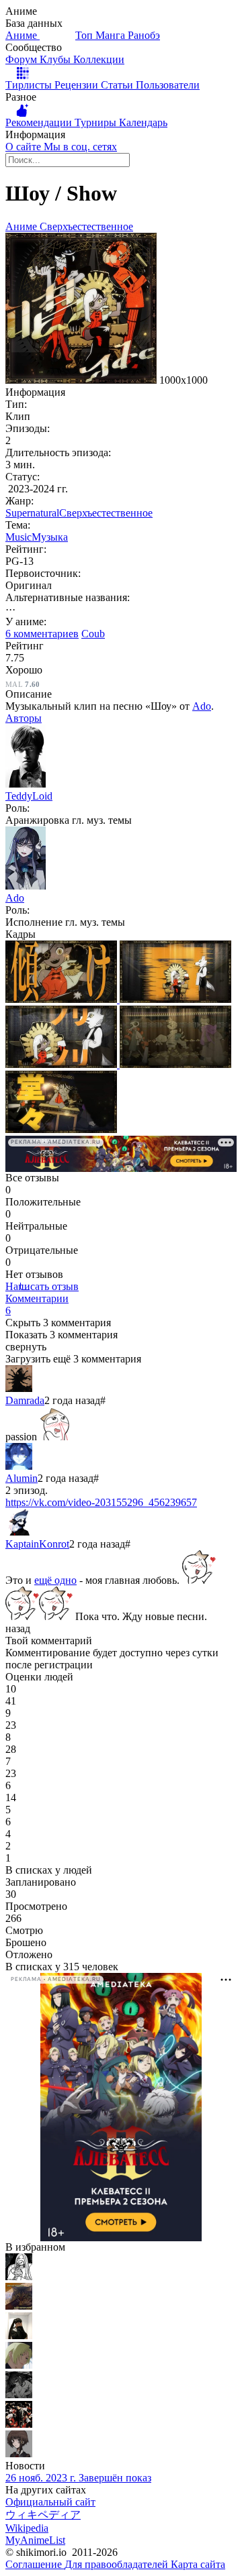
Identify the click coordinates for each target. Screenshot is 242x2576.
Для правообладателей (118, 2564)
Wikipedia (27, 2528)
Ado (202, 706)
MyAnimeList (35, 2540)
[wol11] (19, 2306)
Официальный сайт (50, 2502)
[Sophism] (19, 2276)
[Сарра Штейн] (19, 2365)
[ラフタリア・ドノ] (19, 2395)
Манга (112, 35)
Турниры (97, 122)
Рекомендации (40, 122)
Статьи (118, 85)
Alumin (22, 1478)
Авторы (24, 718)
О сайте (25, 147)
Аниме (23, 35)
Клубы (56, 59)
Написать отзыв (42, 1286)
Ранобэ (144, 35)
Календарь (143, 122)
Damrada (25, 1400)
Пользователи (168, 85)
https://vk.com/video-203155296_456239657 (101, 1502)
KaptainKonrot (37, 1544)
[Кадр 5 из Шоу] (61, 1129)
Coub (93, 634)
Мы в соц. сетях (80, 147)
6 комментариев (42, 634)
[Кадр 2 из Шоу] (175, 999)
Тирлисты (30, 85)
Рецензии (78, 85)
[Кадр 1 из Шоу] (63, 999)
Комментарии (37, 1304)
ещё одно (55, 1580)
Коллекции (99, 59)
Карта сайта (198, 2564)
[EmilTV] (19, 2454)
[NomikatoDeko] (19, 2336)
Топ (85, 35)
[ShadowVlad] (19, 2424)
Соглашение (35, 2564)
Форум (23, 59)
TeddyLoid (29, 796)
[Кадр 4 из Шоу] (175, 1064)
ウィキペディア (43, 2515)
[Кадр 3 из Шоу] (63, 1064)
